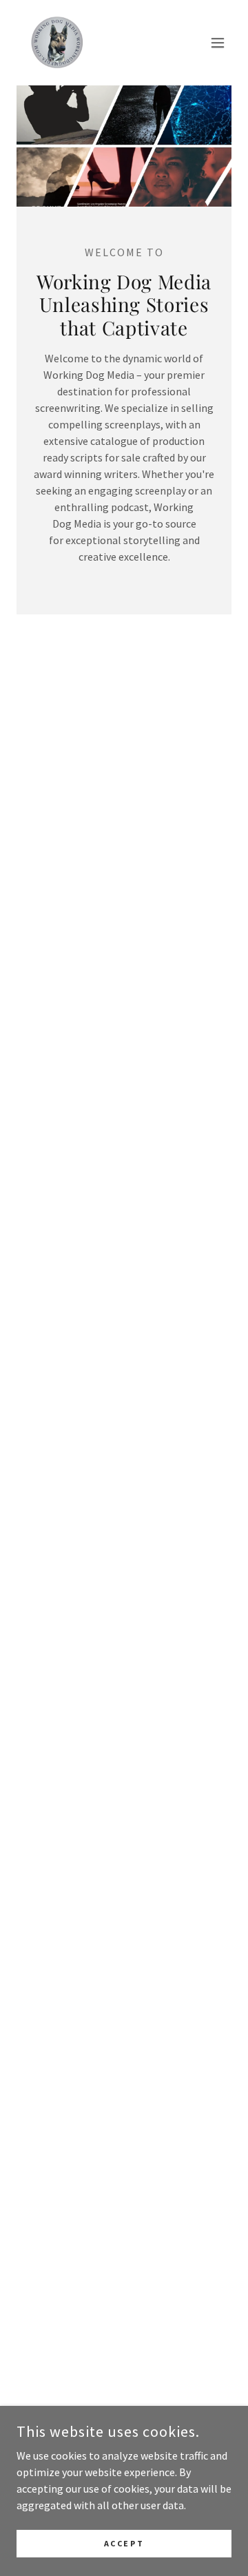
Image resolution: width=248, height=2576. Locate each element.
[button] (218, 43)
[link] (56, 43)
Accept (124, 2543)
